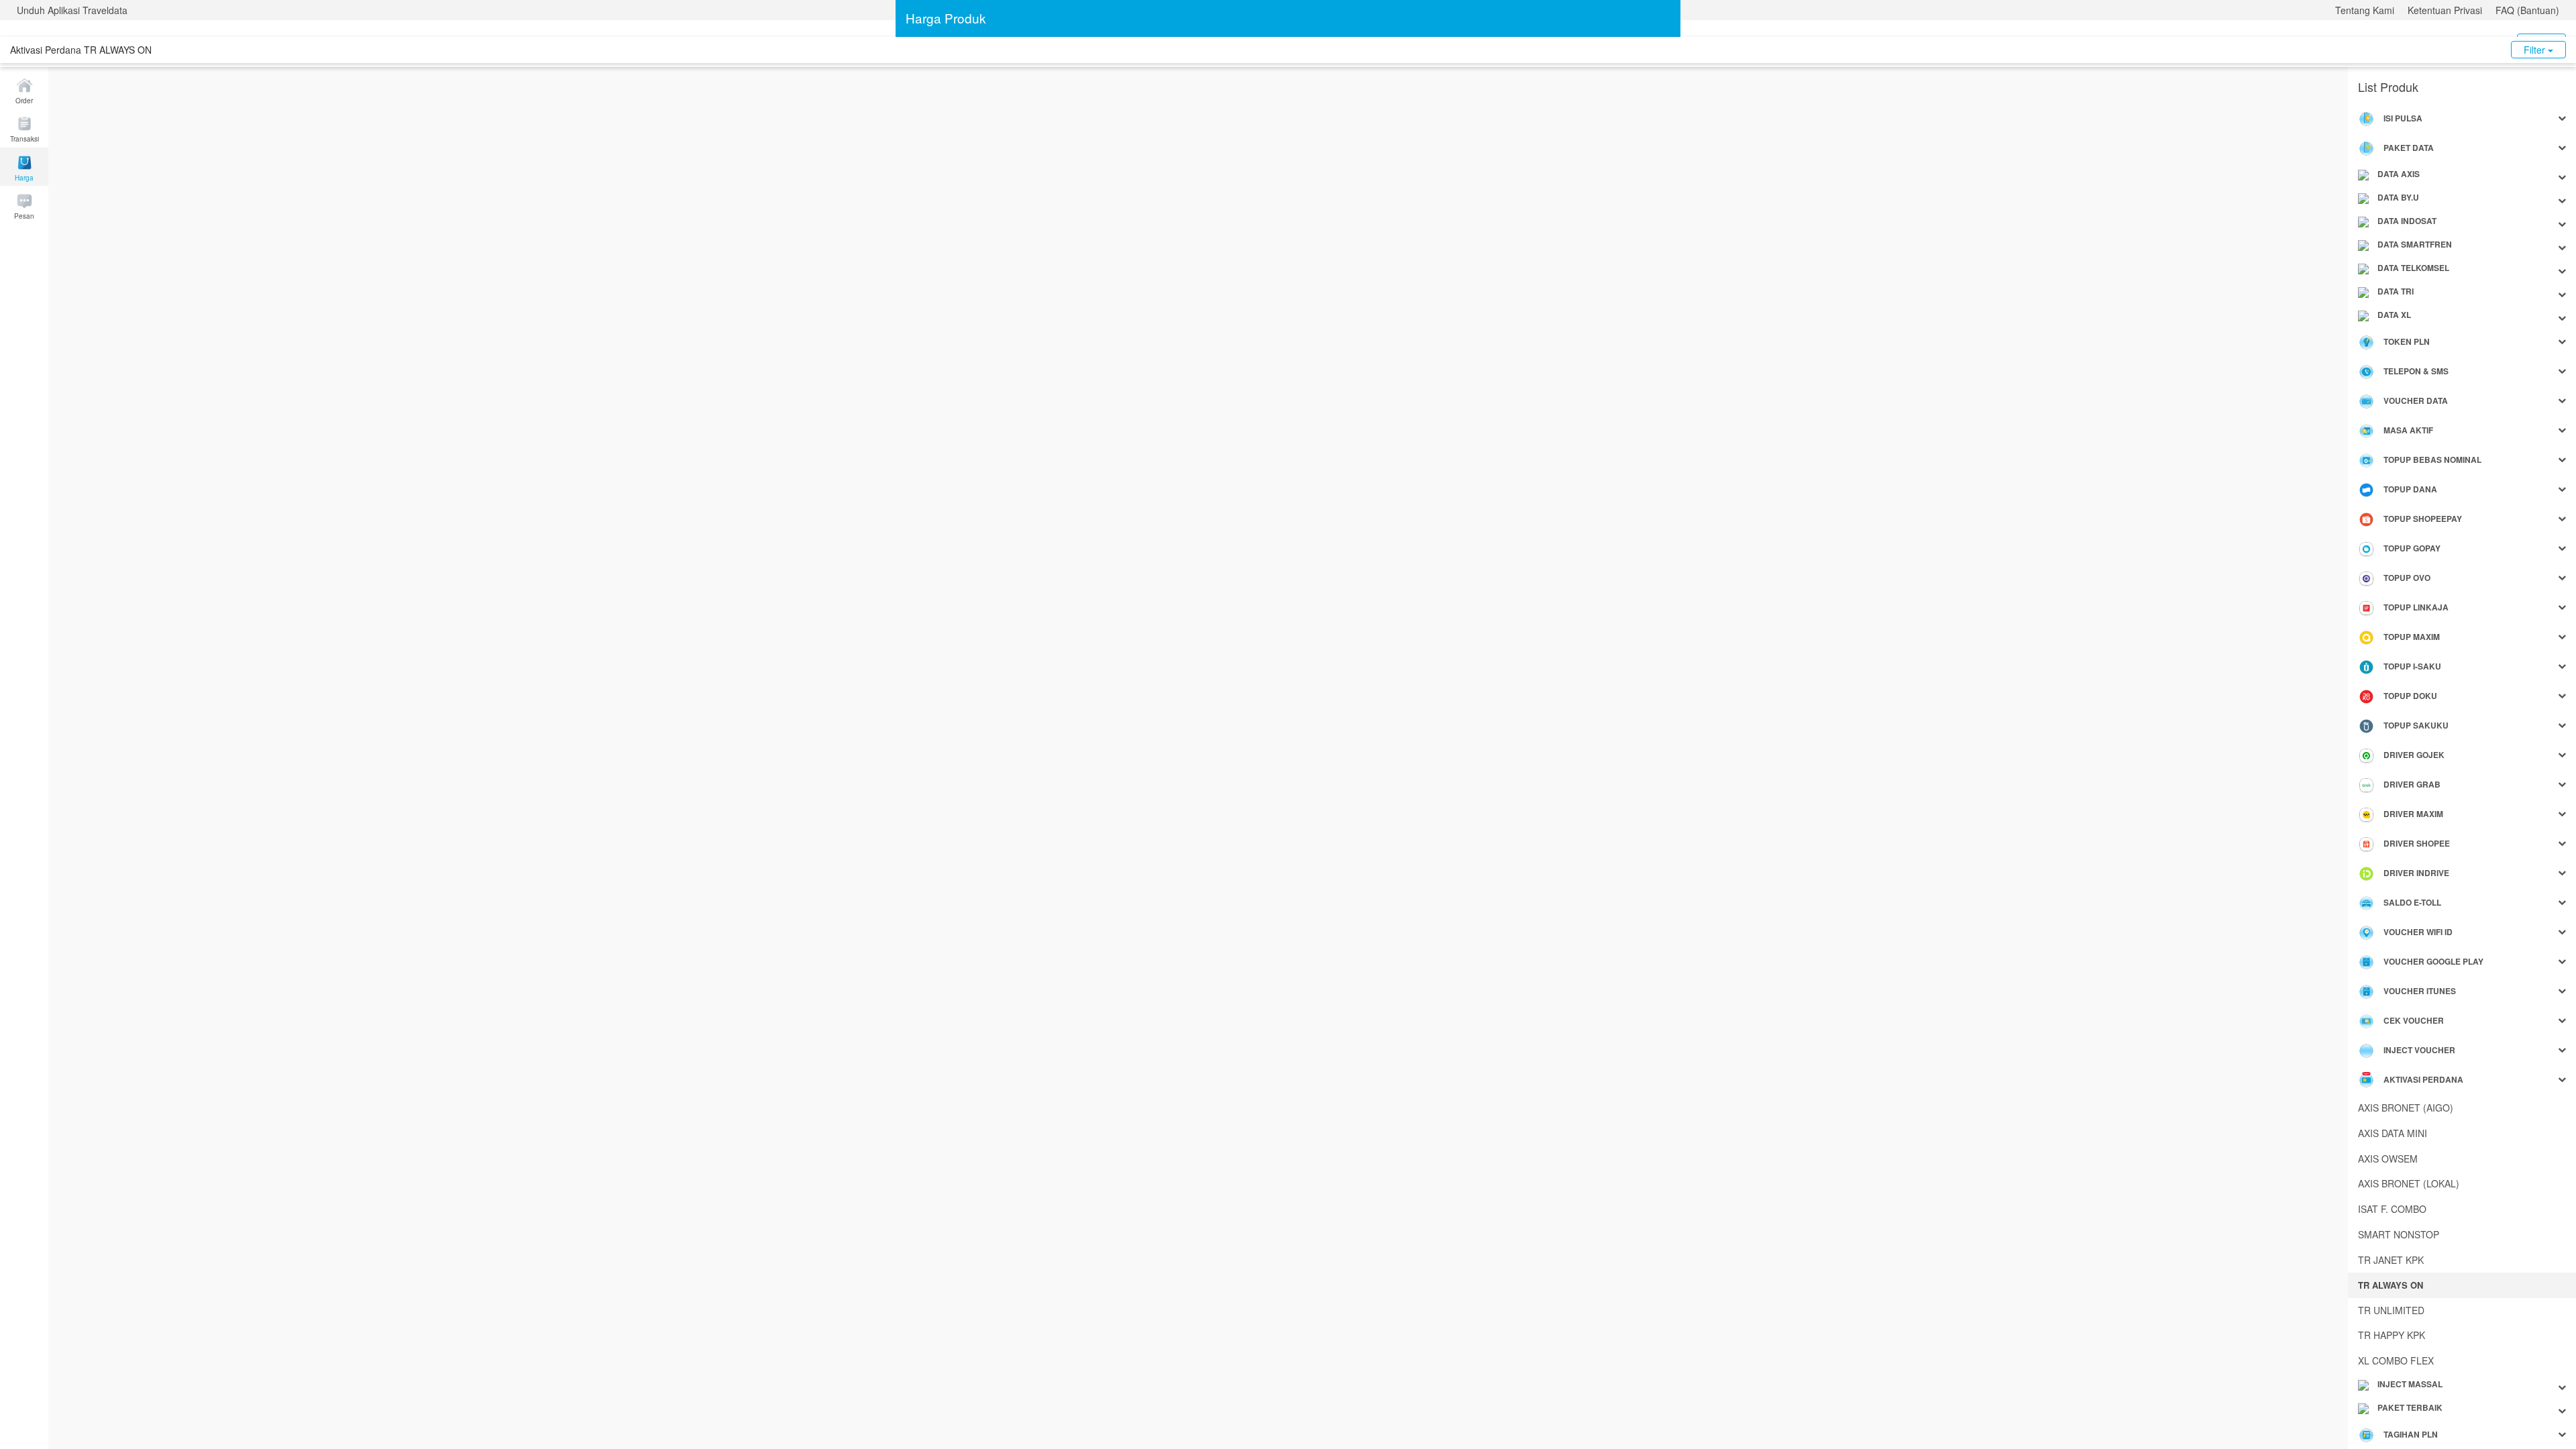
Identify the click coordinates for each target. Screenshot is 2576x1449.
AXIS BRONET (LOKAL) (2409, 1183)
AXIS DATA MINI (2393, 1133)
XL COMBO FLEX (2396, 1360)
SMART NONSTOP (2399, 1234)
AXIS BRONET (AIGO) (2406, 1108)
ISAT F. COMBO (2392, 1209)
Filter (2536, 50)
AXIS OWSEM (2388, 1159)
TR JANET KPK (2391, 1260)
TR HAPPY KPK (2392, 1335)
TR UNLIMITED (2391, 1310)
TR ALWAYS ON (2391, 1285)
